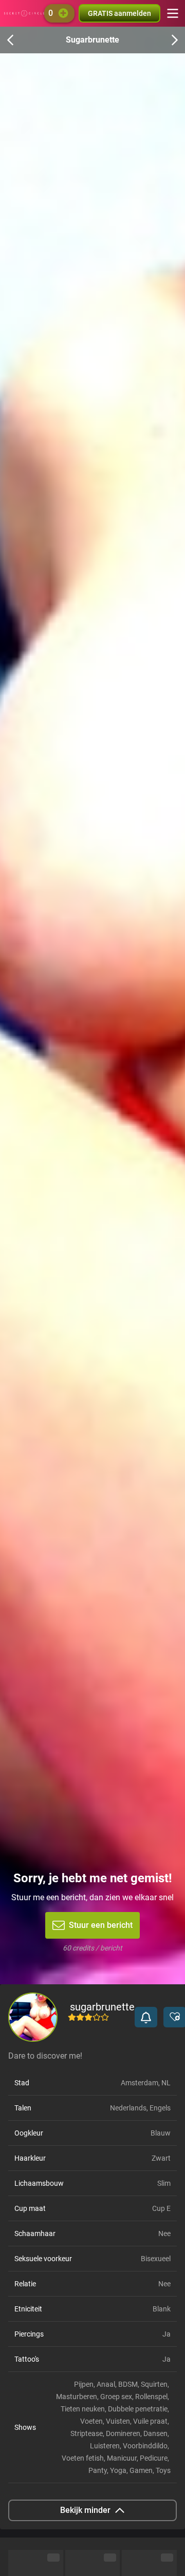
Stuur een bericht (101, 1925)
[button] (146, 2017)
